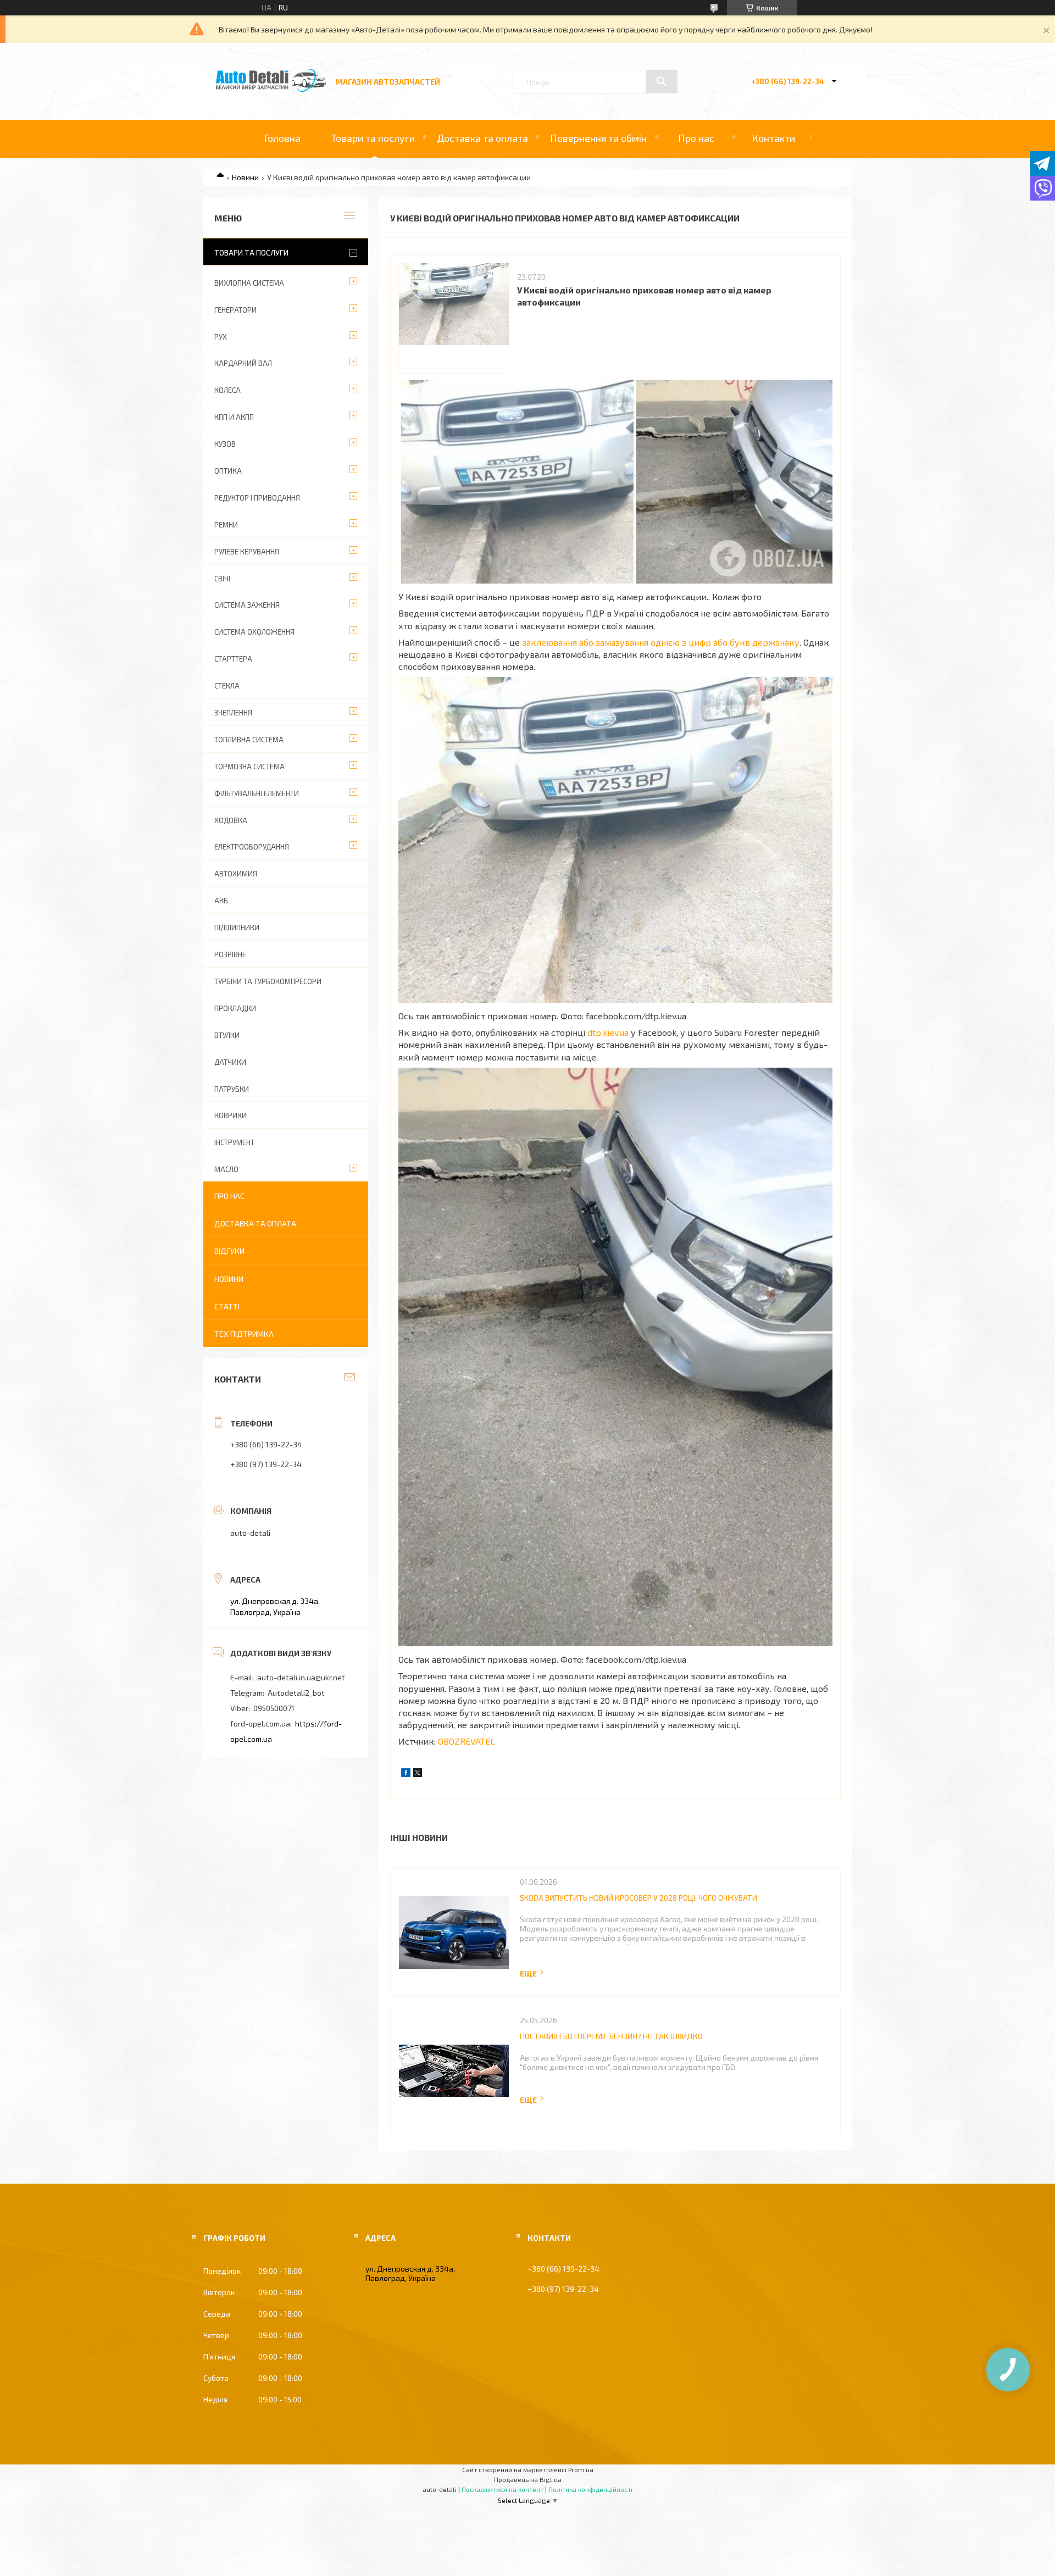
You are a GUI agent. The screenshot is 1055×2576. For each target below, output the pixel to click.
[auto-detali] (271, 89)
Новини (245, 177)
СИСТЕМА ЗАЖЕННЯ (247, 605)
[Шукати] (662, 81)
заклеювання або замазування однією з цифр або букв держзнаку (661, 642)
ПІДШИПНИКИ (237, 928)
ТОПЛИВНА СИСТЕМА (249, 740)
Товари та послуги (373, 138)
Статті (227, 1306)
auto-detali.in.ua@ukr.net (301, 1677)
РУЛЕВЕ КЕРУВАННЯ (247, 552)
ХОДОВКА (231, 820)
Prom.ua (581, 2469)
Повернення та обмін (598, 138)
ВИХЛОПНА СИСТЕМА (249, 283)
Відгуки (229, 1251)
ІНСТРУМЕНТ (234, 1142)
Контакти (773, 138)
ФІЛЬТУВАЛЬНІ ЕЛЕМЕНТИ (257, 793)
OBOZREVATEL (467, 1741)
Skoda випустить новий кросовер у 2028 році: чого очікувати (638, 1898)
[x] (418, 1774)
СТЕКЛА (227, 686)
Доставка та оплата (482, 138)
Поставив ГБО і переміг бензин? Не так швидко (611, 2036)
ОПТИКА (228, 471)
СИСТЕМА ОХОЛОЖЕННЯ (254, 632)
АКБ (221, 901)
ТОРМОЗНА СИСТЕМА (249, 767)
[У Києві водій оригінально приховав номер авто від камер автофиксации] (454, 318)
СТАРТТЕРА (233, 659)
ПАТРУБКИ (232, 1089)
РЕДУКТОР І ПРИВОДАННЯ (257, 498)
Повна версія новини (532, 1973)
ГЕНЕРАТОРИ (235, 310)
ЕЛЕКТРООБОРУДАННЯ (252, 847)
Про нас (696, 138)
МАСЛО (226, 1169)
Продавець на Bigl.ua (528, 2479)
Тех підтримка (244, 1334)
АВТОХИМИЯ (236, 874)
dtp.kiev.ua (608, 1032)
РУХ (221, 337)
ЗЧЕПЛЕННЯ (233, 713)
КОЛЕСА (227, 390)
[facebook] (406, 1774)
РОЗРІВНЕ (230, 954)
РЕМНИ (226, 525)
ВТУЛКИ (227, 1035)
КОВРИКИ (231, 1115)
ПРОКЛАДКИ (235, 1008)
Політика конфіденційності (590, 2489)
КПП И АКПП (234, 417)
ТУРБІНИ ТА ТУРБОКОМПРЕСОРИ (268, 981)
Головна (282, 138)
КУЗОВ (225, 444)
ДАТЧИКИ (230, 1062)
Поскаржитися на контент (502, 2489)
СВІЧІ (222, 579)
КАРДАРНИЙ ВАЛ (243, 363)
